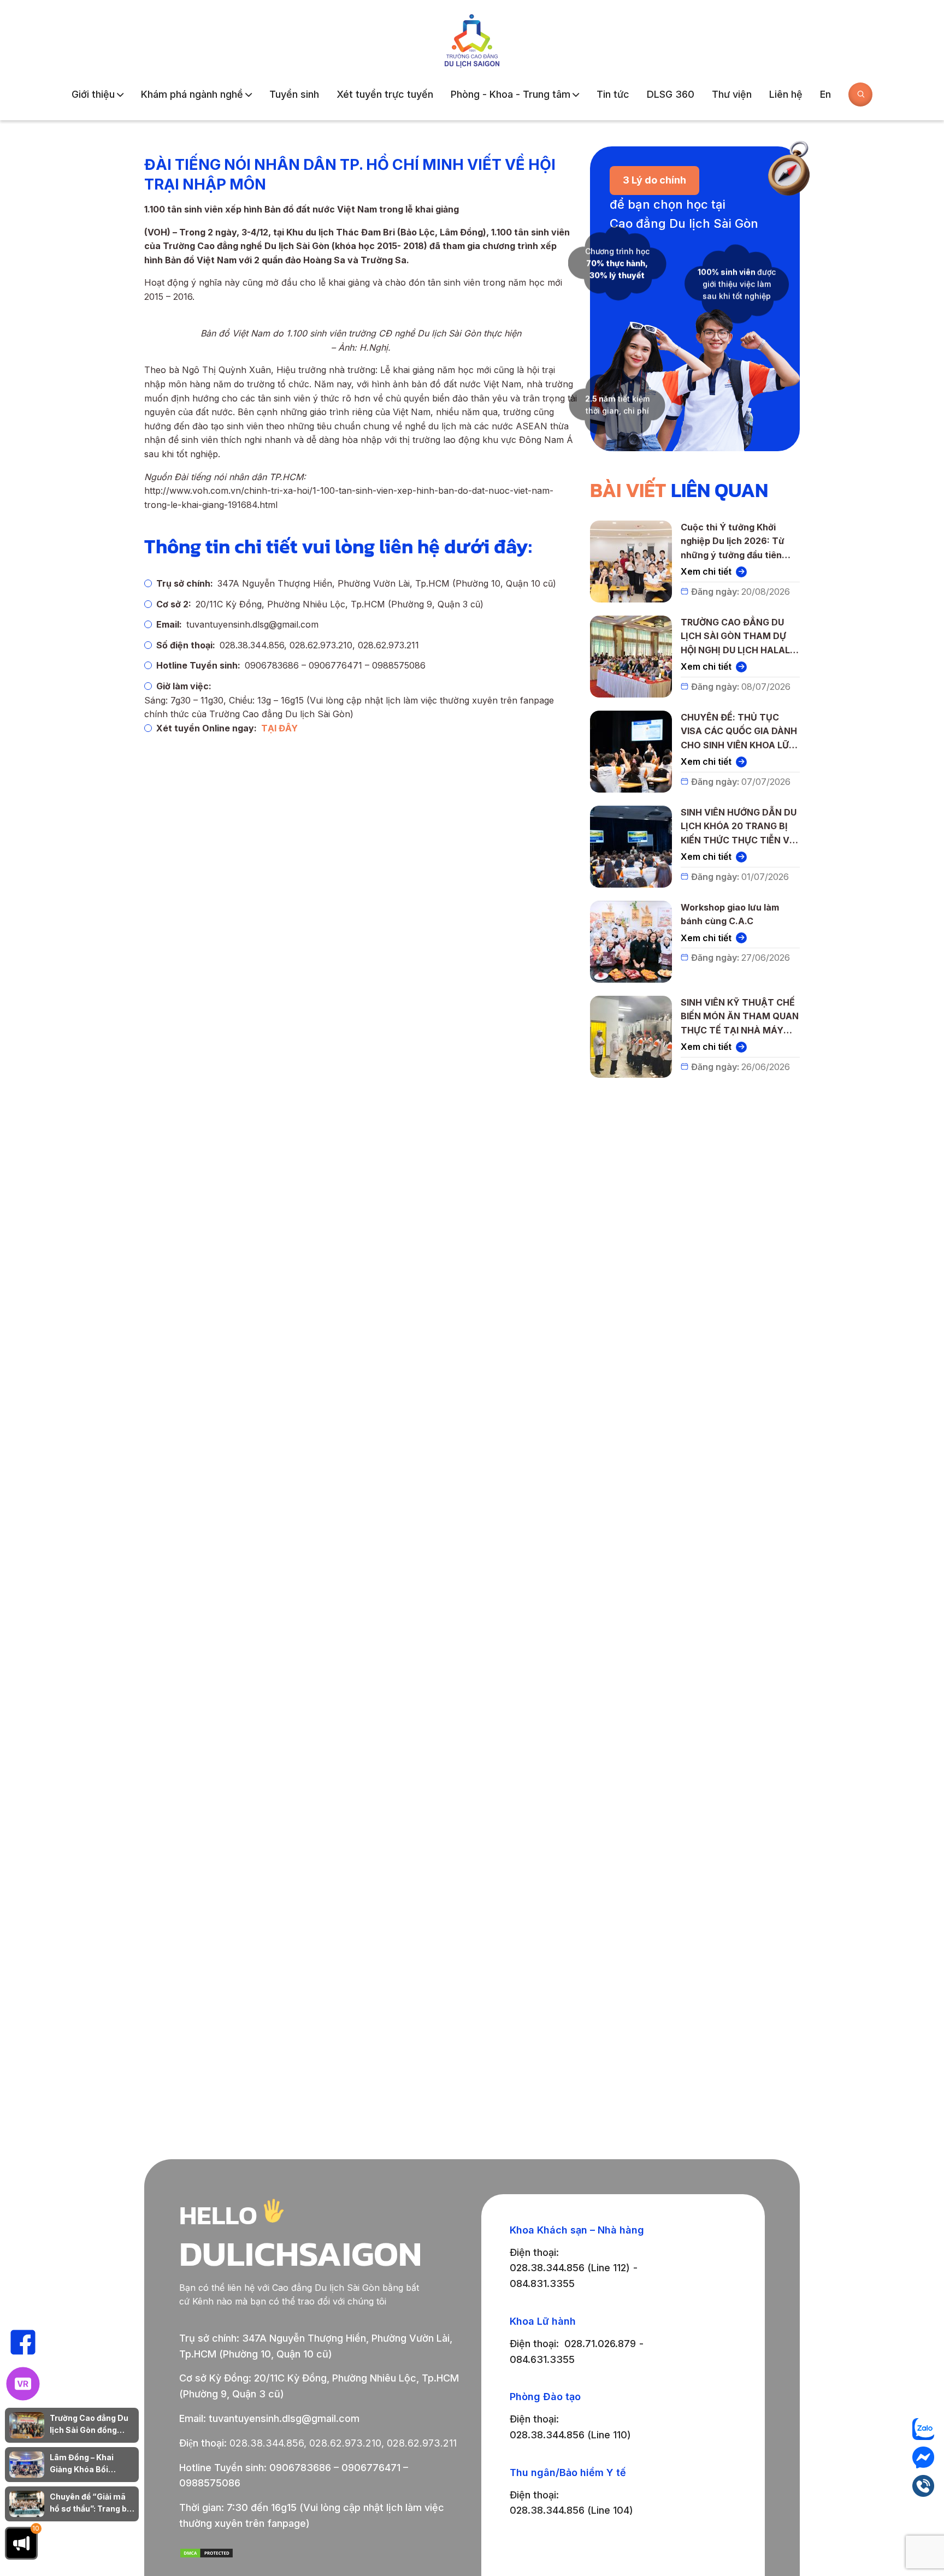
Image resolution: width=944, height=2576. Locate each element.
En (825, 94)
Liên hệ (786, 94)
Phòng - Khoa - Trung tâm (511, 94)
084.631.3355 (542, 2359)
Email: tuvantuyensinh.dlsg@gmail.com (269, 2418)
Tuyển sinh (294, 94)
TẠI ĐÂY (279, 728)
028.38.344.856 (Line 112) (570, 2268)
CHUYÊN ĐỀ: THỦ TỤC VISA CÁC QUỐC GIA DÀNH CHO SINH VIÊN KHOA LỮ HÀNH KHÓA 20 (739, 732)
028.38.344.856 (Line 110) (570, 2435)
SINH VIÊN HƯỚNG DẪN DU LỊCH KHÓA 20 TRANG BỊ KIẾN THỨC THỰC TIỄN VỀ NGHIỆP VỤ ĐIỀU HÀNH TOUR (739, 827)
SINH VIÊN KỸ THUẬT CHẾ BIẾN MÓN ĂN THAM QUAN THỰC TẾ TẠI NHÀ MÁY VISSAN (740, 1017)
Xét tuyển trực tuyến (385, 94)
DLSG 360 (671, 94)
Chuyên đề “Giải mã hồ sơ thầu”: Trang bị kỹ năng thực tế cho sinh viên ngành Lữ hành (89, 2504)
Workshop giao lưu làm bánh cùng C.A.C (730, 914)
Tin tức (613, 94)
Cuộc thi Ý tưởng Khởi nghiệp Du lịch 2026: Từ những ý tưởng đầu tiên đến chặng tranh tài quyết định (737, 542)
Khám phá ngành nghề (192, 94)
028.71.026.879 (600, 2344)
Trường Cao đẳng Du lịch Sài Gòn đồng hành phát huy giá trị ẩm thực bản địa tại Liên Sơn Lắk (89, 2425)
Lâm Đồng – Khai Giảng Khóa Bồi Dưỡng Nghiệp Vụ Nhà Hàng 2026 (92, 2464)
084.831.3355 (542, 2283)
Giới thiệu (93, 94)
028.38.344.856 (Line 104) (571, 2510)
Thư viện (732, 94)
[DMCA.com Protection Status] (206, 2555)
